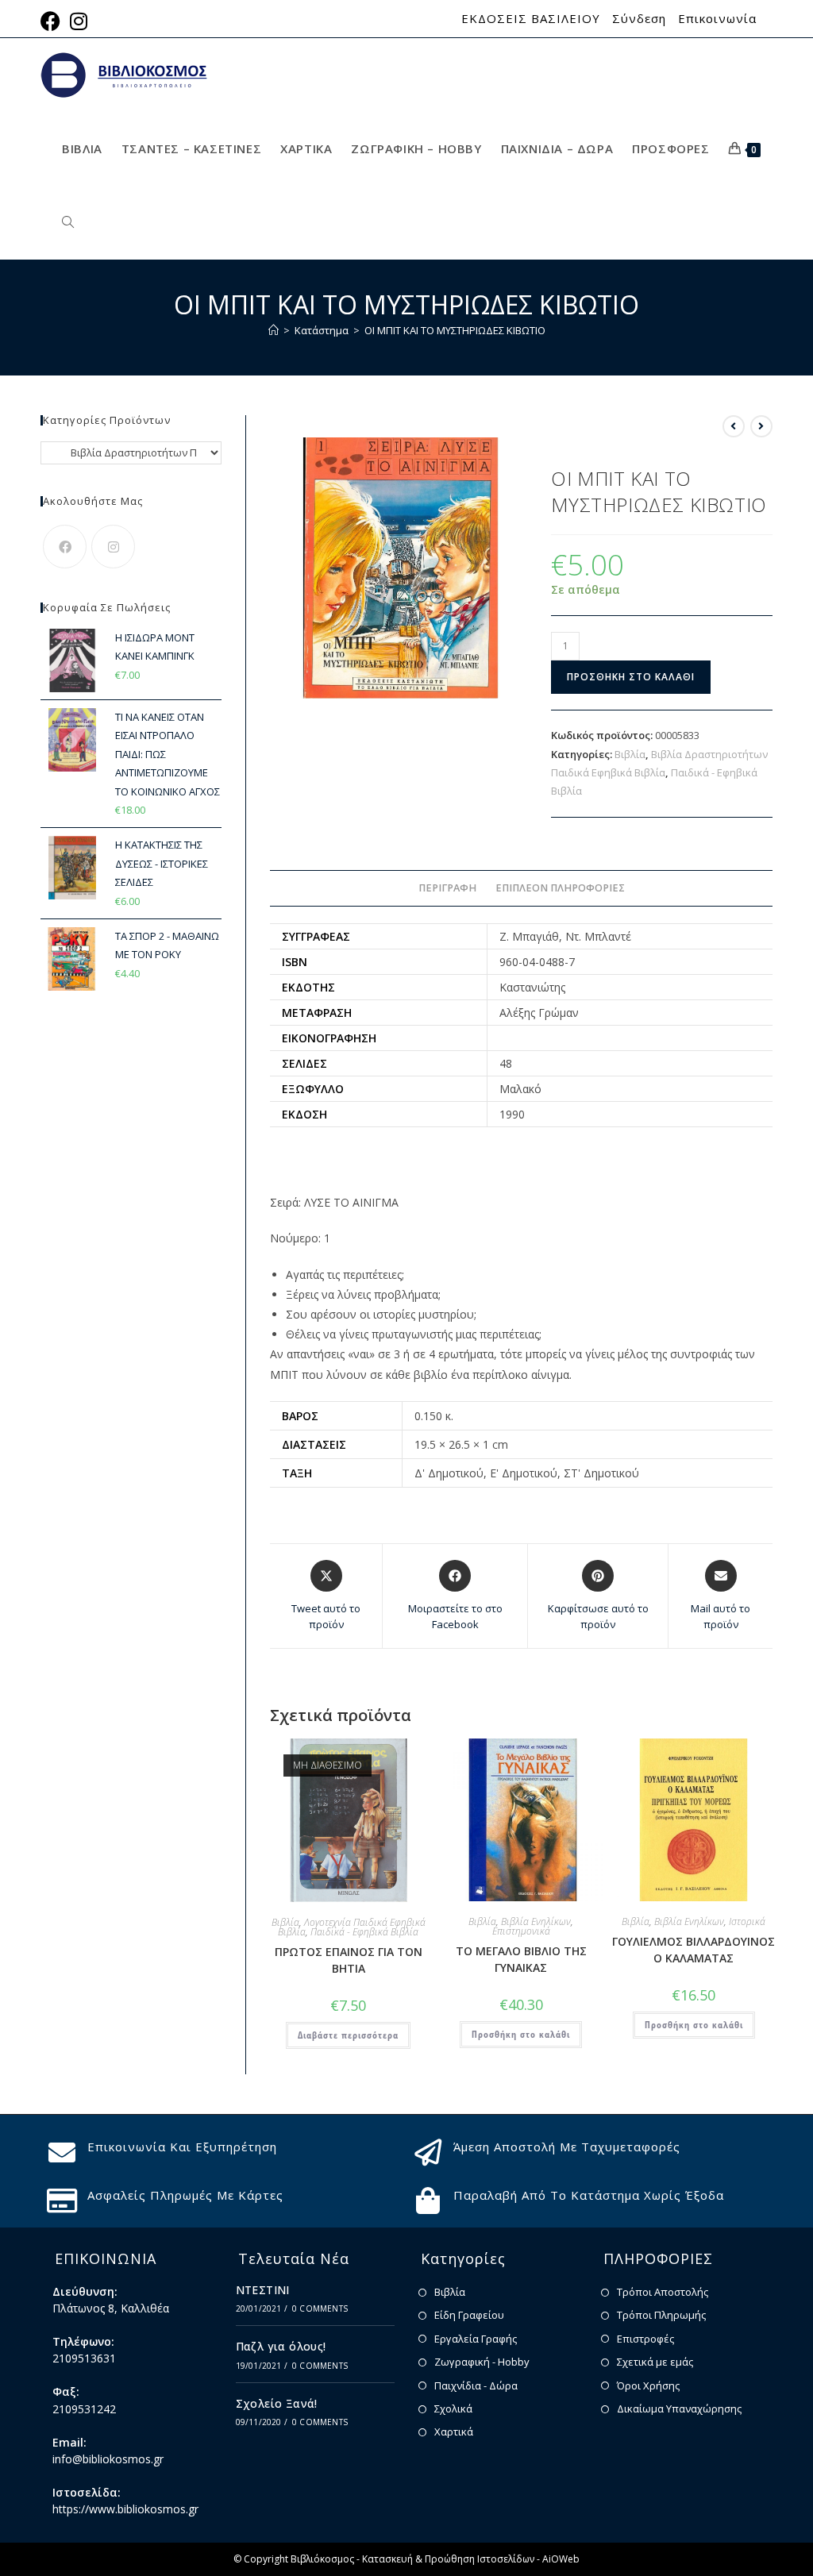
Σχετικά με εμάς (655, 2362)
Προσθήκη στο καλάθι (631, 677)
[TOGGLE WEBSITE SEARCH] (68, 223)
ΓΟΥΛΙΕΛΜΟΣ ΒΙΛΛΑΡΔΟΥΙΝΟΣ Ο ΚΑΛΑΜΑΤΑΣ (694, 1950)
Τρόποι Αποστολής (663, 2292)
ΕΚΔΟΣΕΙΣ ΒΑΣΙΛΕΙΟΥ (531, 19)
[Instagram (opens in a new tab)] (79, 21)
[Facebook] (65, 547)
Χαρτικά (454, 2432)
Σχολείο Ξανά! (277, 2403)
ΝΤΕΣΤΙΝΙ (263, 2290)
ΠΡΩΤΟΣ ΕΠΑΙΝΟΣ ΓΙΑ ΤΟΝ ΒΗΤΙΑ (349, 1960)
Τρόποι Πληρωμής (661, 2315)
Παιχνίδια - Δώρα (476, 2385)
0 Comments (320, 2308)
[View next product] (761, 426)
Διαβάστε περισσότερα (348, 2035)
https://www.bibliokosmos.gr (125, 2509)
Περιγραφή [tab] (447, 888)
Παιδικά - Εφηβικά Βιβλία (364, 1932)
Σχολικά (453, 2409)
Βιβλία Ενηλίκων (536, 1921)
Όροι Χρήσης (648, 2385)
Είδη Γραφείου (469, 2315)
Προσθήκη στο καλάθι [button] (521, 2034)
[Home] (274, 330)
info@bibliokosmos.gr (108, 2459)
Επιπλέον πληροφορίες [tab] (560, 888)
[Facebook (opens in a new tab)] (53, 21)
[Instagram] (113, 547)
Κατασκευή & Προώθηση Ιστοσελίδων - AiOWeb (471, 2559)
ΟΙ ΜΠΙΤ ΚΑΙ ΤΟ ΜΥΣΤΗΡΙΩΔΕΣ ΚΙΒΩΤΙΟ (455, 330)
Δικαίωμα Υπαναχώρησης (679, 2409)
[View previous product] (734, 426)
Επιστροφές (645, 2339)
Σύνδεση (639, 19)
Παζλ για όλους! (281, 2346)
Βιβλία (630, 754)
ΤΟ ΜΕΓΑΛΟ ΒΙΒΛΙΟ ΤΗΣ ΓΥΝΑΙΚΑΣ (521, 1959)
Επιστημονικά (521, 1931)
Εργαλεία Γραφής (476, 2339)
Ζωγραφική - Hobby (482, 2362)
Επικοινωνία (717, 19)
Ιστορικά (747, 1921)
